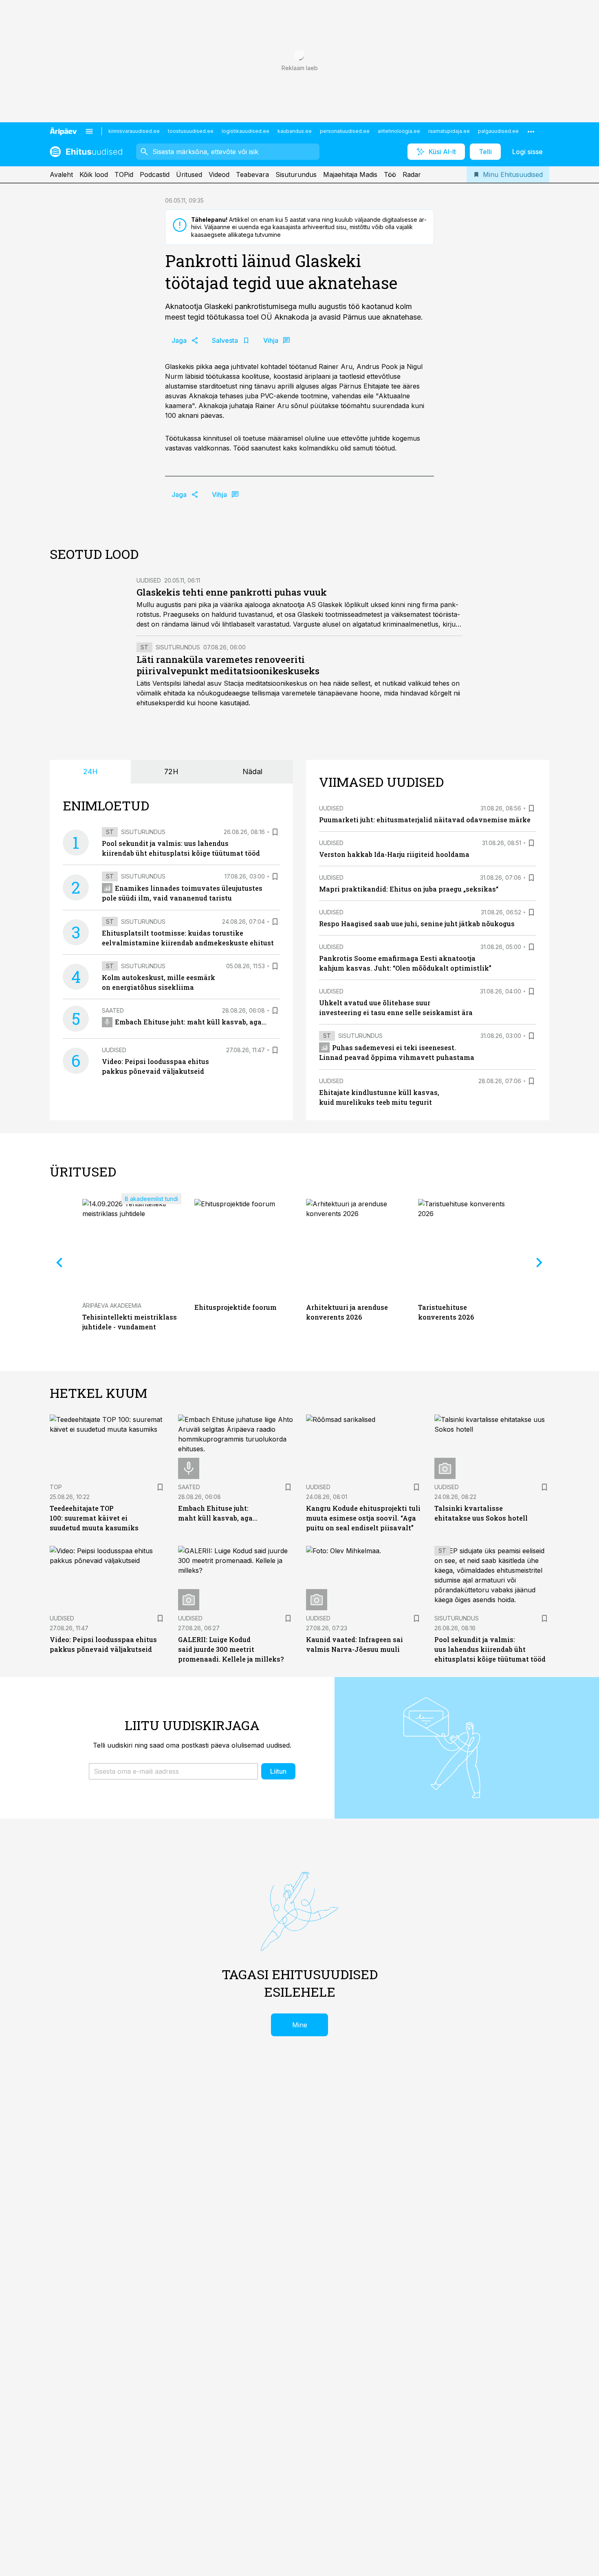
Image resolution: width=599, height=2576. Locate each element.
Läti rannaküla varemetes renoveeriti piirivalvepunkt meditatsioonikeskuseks (228, 665)
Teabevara (252, 174)
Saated (113, 1010)
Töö (390, 174)
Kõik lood (94, 174)
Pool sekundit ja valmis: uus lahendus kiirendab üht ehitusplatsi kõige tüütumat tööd (490, 1649)
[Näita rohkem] (531, 131)
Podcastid (155, 174)
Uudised (149, 580)
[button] (173, 1771)
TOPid (124, 174)
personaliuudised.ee (345, 131)
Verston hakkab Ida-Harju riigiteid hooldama (394, 854)
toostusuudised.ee (191, 131)
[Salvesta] (275, 832)
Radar (412, 174)
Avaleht (61, 174)
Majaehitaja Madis (350, 174)
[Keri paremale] (540, 1263)
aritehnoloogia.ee (399, 131)
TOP (56, 1487)
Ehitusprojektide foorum (236, 1307)
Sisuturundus (296, 174)
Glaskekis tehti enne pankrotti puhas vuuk (232, 592)
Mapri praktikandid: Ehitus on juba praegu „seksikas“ (409, 889)
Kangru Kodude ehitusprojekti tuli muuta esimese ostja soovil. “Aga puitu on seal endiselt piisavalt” (363, 1518)
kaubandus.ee (295, 131)
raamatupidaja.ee (449, 131)
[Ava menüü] (89, 131)
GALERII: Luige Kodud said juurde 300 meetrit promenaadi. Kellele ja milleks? (231, 1649)
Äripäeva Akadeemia (112, 1306)
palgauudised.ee (498, 131)
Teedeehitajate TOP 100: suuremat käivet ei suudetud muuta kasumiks (94, 1518)
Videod (219, 174)
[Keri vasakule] (59, 1263)
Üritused (189, 174)
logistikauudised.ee (246, 131)
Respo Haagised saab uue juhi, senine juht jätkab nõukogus (417, 924)
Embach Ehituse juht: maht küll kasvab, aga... (191, 1022)
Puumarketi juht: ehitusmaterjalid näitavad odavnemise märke (425, 820)
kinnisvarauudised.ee (134, 131)
